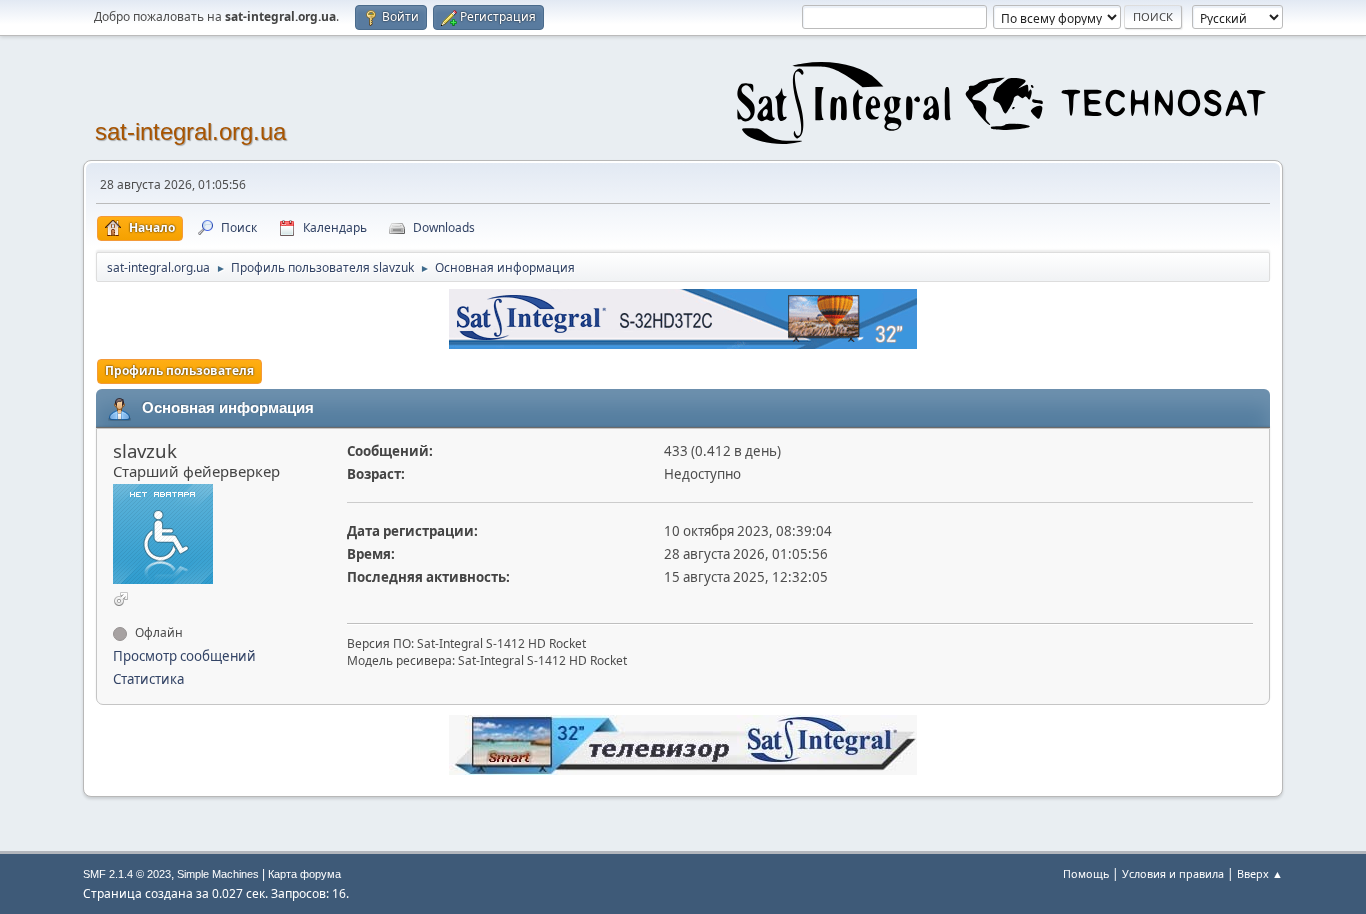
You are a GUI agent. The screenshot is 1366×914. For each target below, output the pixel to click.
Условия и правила (1173, 873)
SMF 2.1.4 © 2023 (127, 874)
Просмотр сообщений (184, 656)
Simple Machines (218, 874)
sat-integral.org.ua (190, 131)
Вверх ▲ (1260, 873)
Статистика (148, 679)
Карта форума (304, 874)
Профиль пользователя (179, 370)
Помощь (1086, 873)
